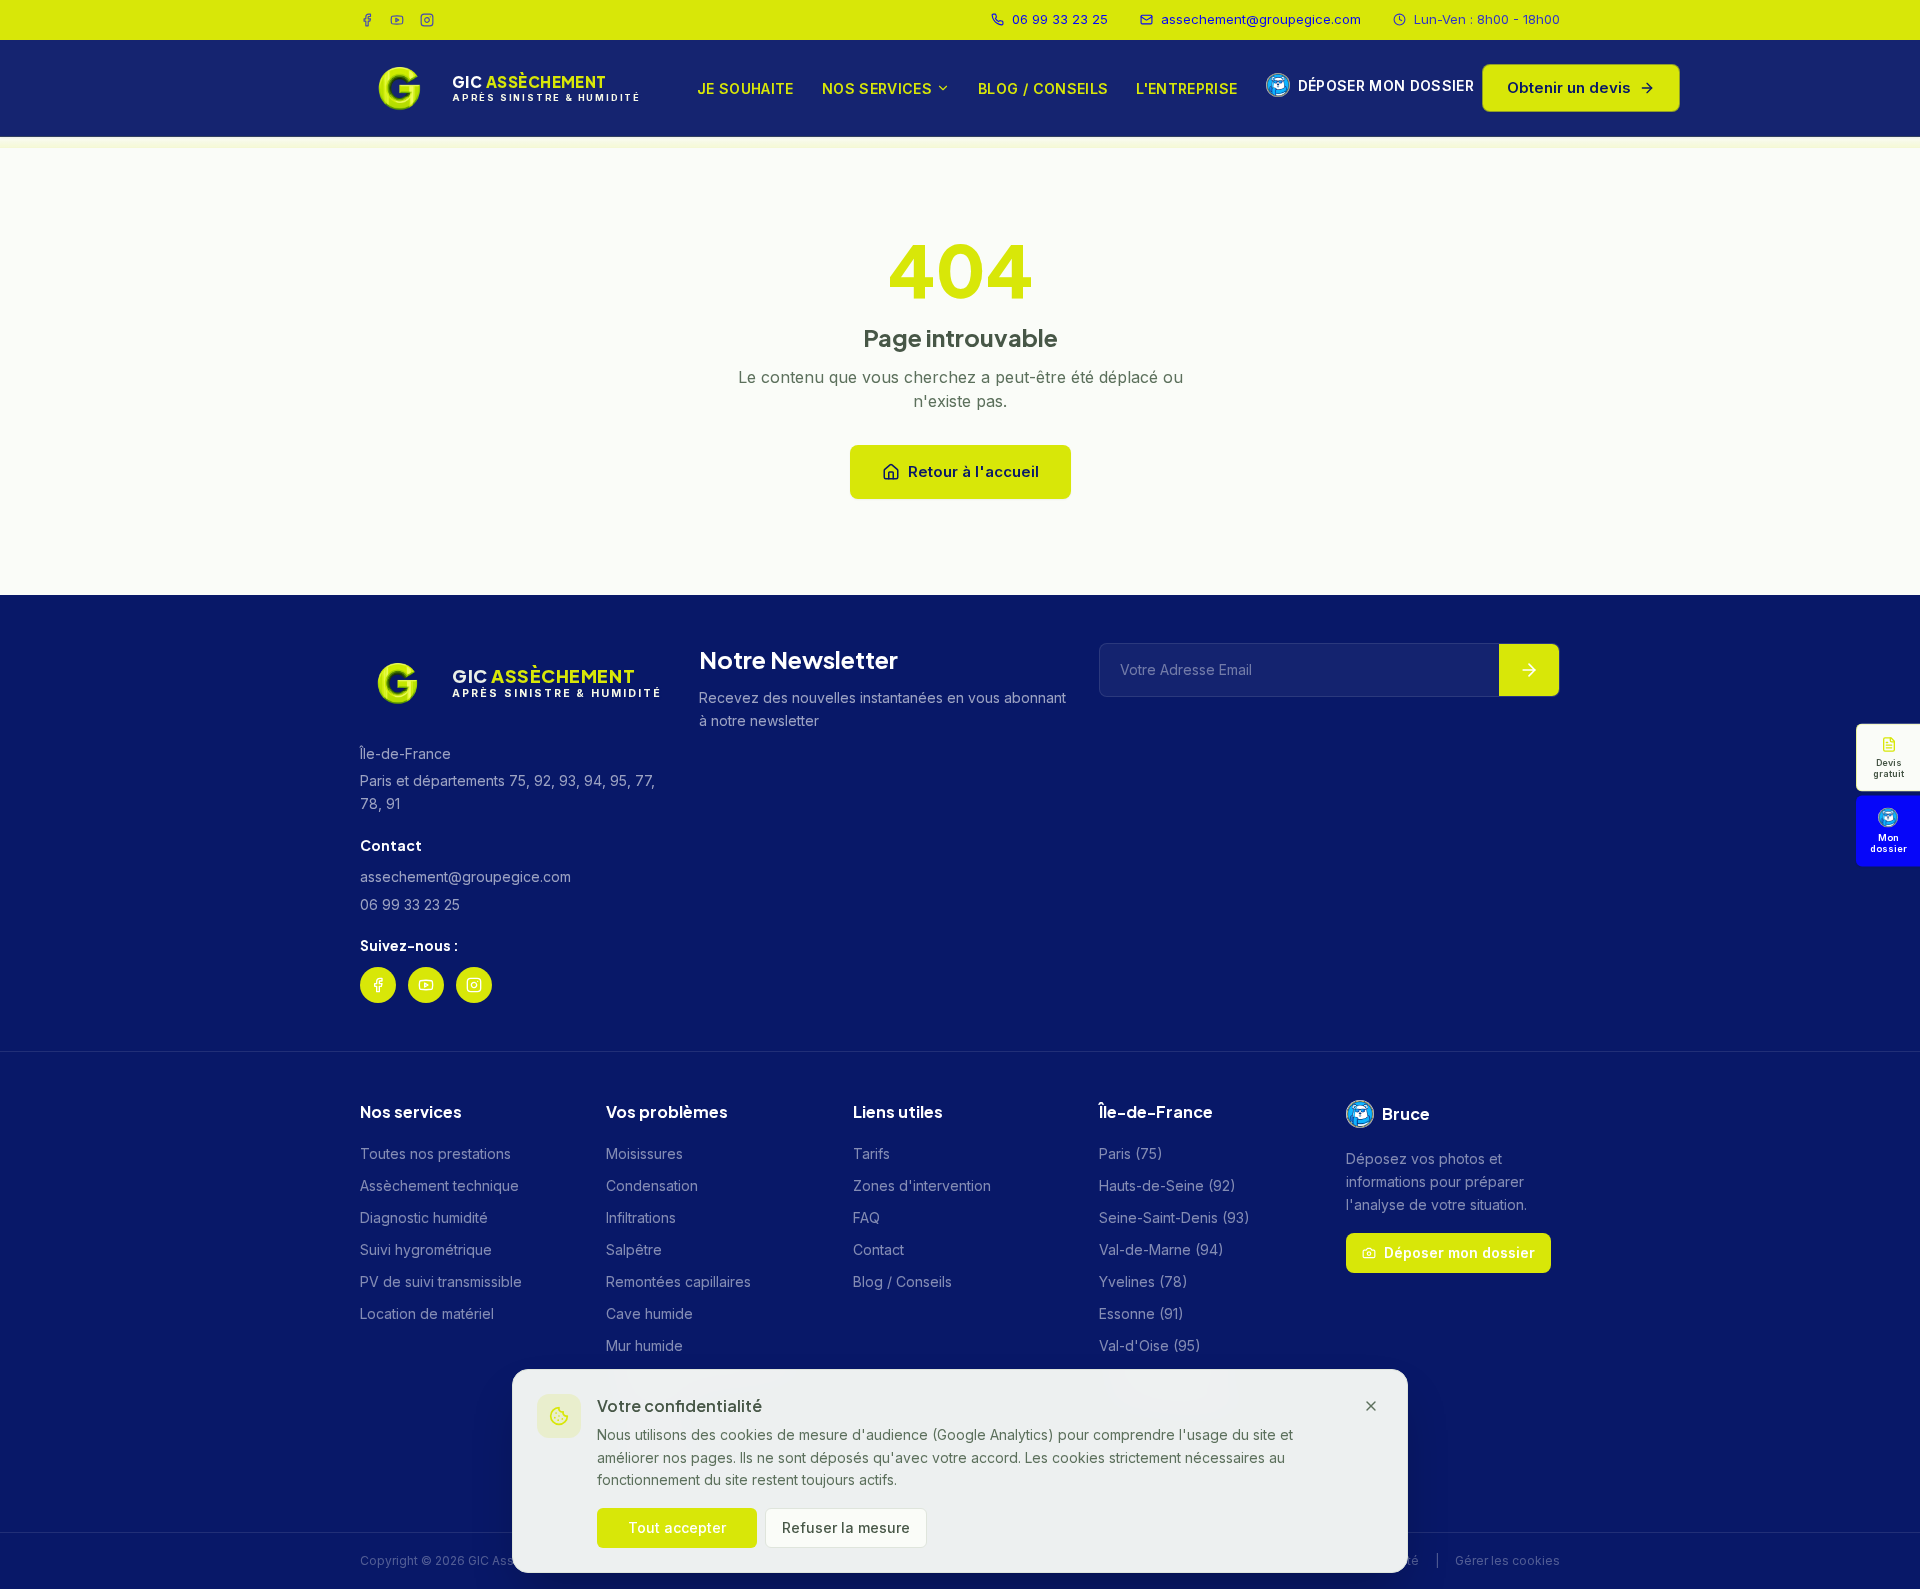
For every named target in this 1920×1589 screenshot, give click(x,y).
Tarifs (871, 1153)
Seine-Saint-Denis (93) (1174, 1217)
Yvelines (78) (1143, 1281)
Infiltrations (641, 1217)
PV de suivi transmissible (441, 1281)
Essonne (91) (1141, 1313)
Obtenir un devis (1569, 86)
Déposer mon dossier (1374, 84)
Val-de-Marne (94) (1161, 1249)
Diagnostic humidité (424, 1217)
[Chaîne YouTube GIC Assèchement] (397, 20)
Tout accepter (677, 1527)
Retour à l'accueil (973, 471)
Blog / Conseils (1043, 88)
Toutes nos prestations (435, 1153)
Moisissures (644, 1153)
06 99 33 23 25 (1060, 19)
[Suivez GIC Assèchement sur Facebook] (367, 20)
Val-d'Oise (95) (1150, 1345)
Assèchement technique (439, 1185)
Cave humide (649, 1313)
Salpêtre (634, 1249)
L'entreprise (1186, 88)
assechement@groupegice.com (1261, 19)
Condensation (652, 1185)
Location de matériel (427, 1313)
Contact (878, 1249)
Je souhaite (745, 88)
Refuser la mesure (846, 1527)
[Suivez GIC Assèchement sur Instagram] (427, 20)
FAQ (866, 1217)
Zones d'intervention (922, 1185)
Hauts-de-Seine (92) (1167, 1185)
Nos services (877, 88)
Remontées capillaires (678, 1281)
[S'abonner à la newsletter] (1529, 670)
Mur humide (644, 1345)
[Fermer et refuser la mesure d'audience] (1371, 1406)
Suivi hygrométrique (426, 1249)
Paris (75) (1131, 1153)
